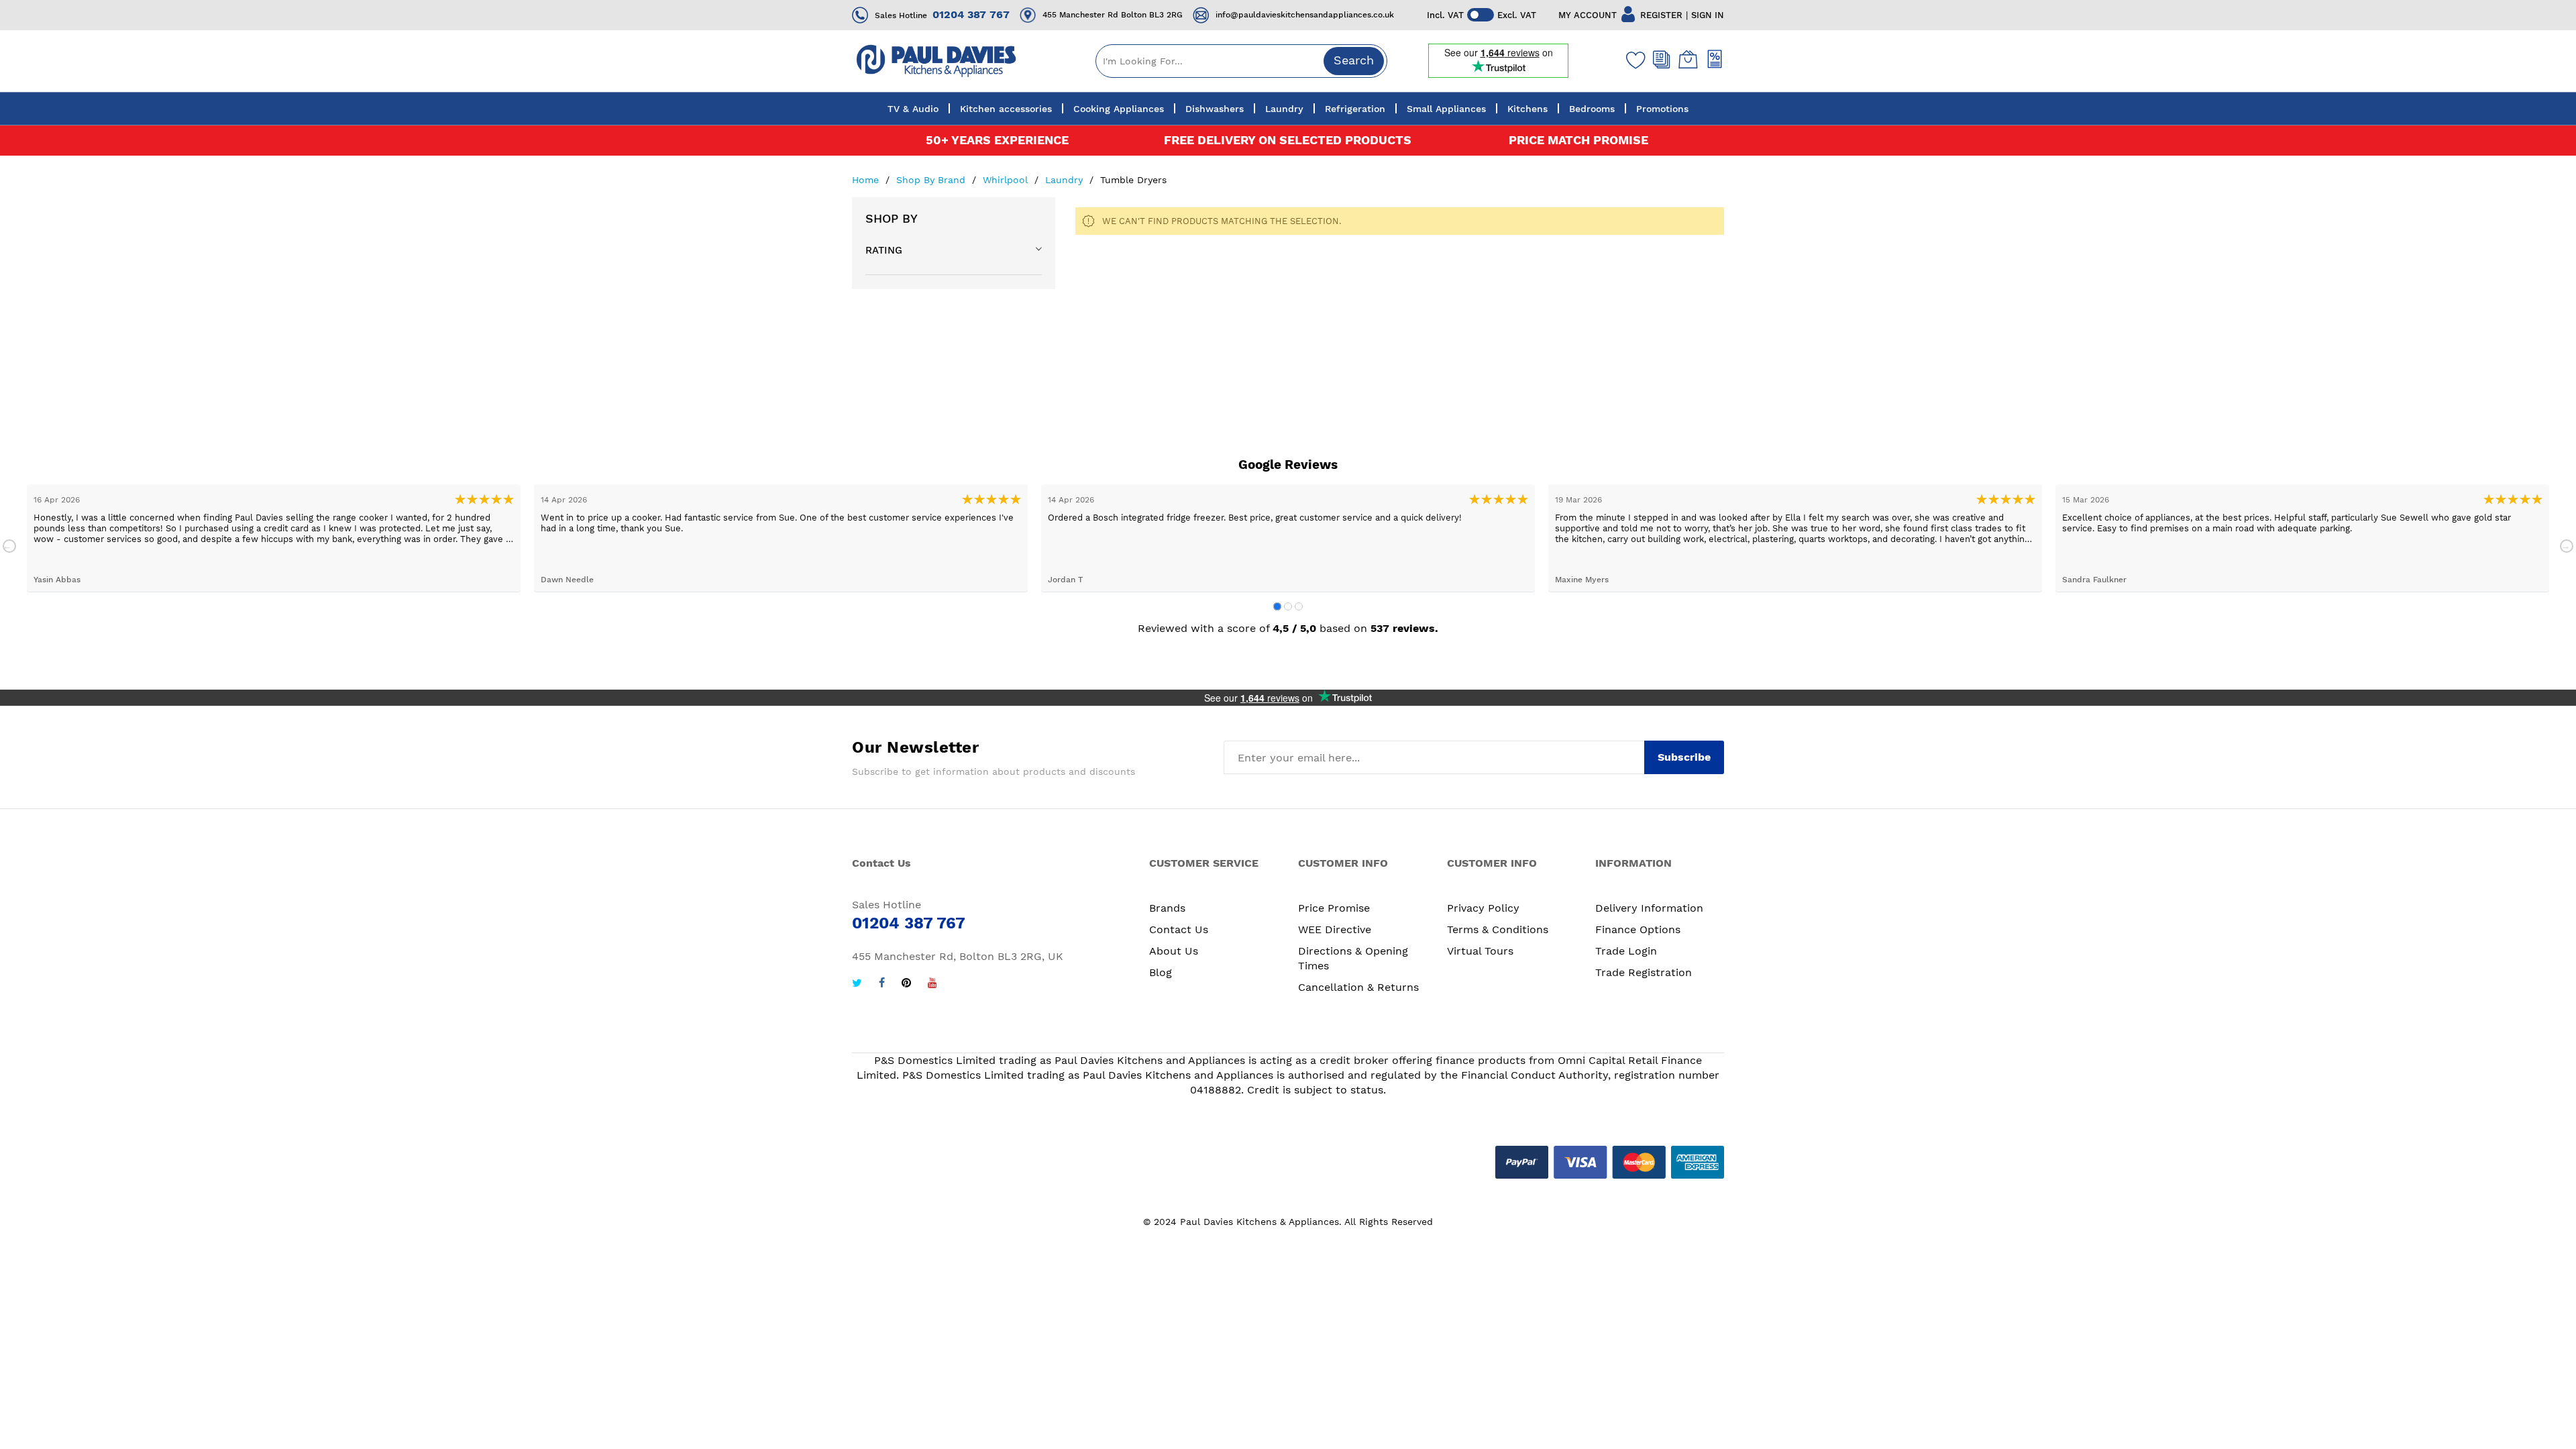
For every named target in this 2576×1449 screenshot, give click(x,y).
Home (867, 180)
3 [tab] (1299, 606)
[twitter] (857, 984)
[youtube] (932, 984)
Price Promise (1334, 908)
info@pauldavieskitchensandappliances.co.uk (1305, 15)
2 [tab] (1288, 606)
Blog (1161, 972)
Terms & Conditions (1498, 929)
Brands (1167, 908)
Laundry (1066, 180)
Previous (9, 546)
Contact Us (1179, 929)
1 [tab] (1277, 606)
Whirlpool (1007, 180)
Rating (884, 250)
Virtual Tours (1480, 951)
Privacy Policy (1483, 908)
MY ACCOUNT (1588, 15)
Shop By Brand (932, 180)
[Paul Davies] (936, 61)
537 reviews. (1404, 628)
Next (2567, 546)
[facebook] (882, 984)
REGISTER (1661, 15)
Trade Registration (1644, 972)
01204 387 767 (971, 14)
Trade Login (1626, 951)
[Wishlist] (1633, 60)
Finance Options (1638, 929)
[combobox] (1241, 61)
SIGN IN (1708, 15)
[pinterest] (906, 984)
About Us (1174, 951)
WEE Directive (1335, 929)
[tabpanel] (274, 538)
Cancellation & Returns (1358, 987)
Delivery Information (1649, 908)
